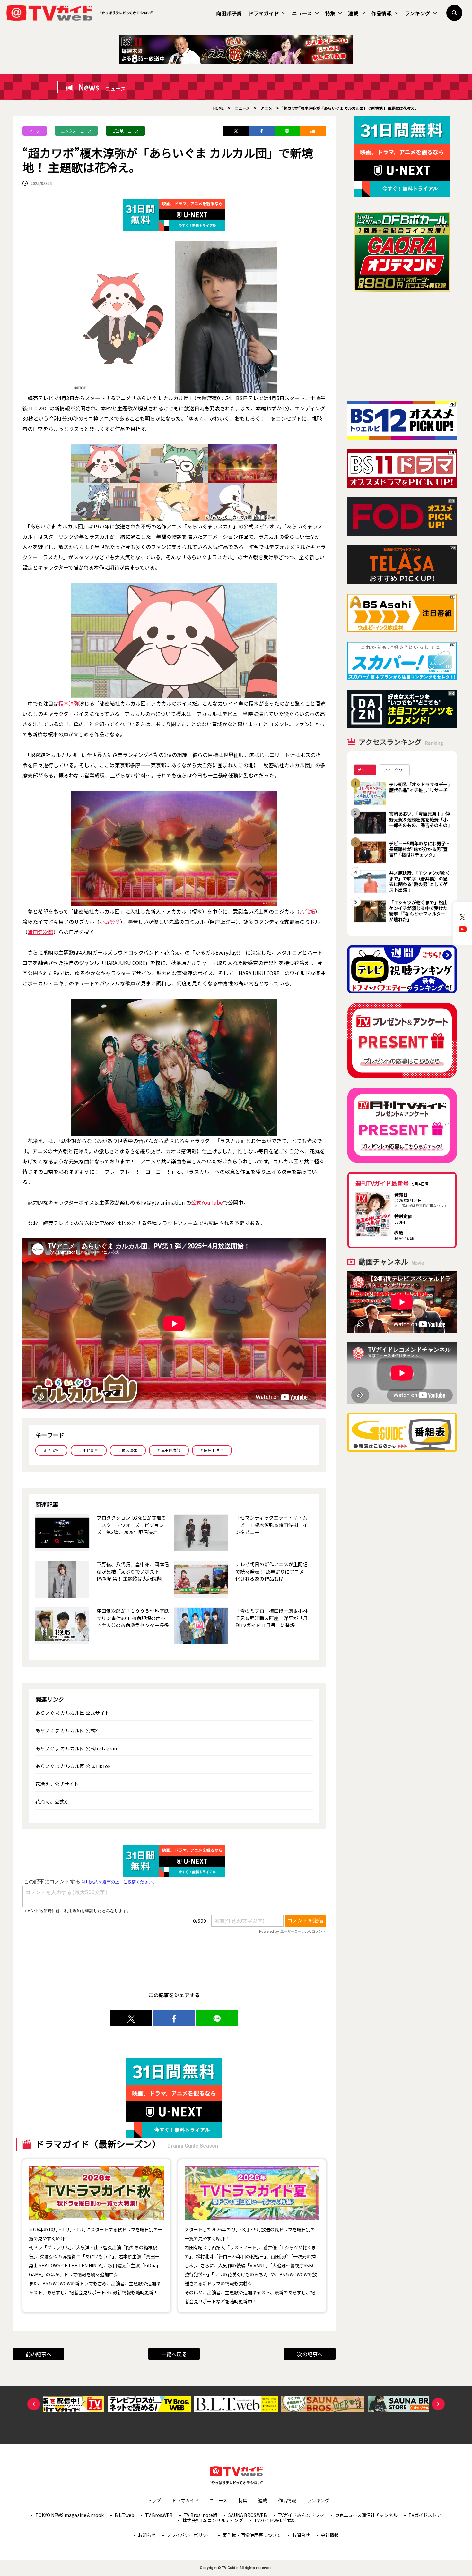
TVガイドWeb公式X (274, 2520)
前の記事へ (39, 2354)
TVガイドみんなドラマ (301, 2515)
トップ (154, 2500)
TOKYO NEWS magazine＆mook (70, 2515)
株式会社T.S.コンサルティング (213, 2520)
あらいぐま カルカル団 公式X (67, 1730)
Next (438, 2404)
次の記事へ (310, 2354)
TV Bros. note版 (201, 2515)
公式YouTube (207, 1202)
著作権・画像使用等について (252, 2535)
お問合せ (301, 2535)
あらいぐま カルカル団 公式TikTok (73, 1766)
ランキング (417, 13)
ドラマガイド (264, 13)
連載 (353, 13)
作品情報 (381, 13)
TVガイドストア (425, 2515)
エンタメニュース (76, 131)
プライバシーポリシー (189, 2535)
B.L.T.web (124, 2515)
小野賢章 (110, 922)
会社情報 (330, 2535)
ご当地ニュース (125, 131)
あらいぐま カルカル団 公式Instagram (77, 1748)
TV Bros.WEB (159, 2515)
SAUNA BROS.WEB (248, 2515)
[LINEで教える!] (287, 131)
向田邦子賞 (229, 13)
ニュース (302, 13)
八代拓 (307, 911)
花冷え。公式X (51, 1802)
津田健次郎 (40, 932)
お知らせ (147, 2535)
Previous (34, 2404)
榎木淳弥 (69, 703)
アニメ (35, 131)
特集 (330, 13)
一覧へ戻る (174, 2354)
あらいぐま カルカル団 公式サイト (72, 1713)
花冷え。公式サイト (57, 1784)
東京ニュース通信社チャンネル (366, 2515)
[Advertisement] (402, 347)
